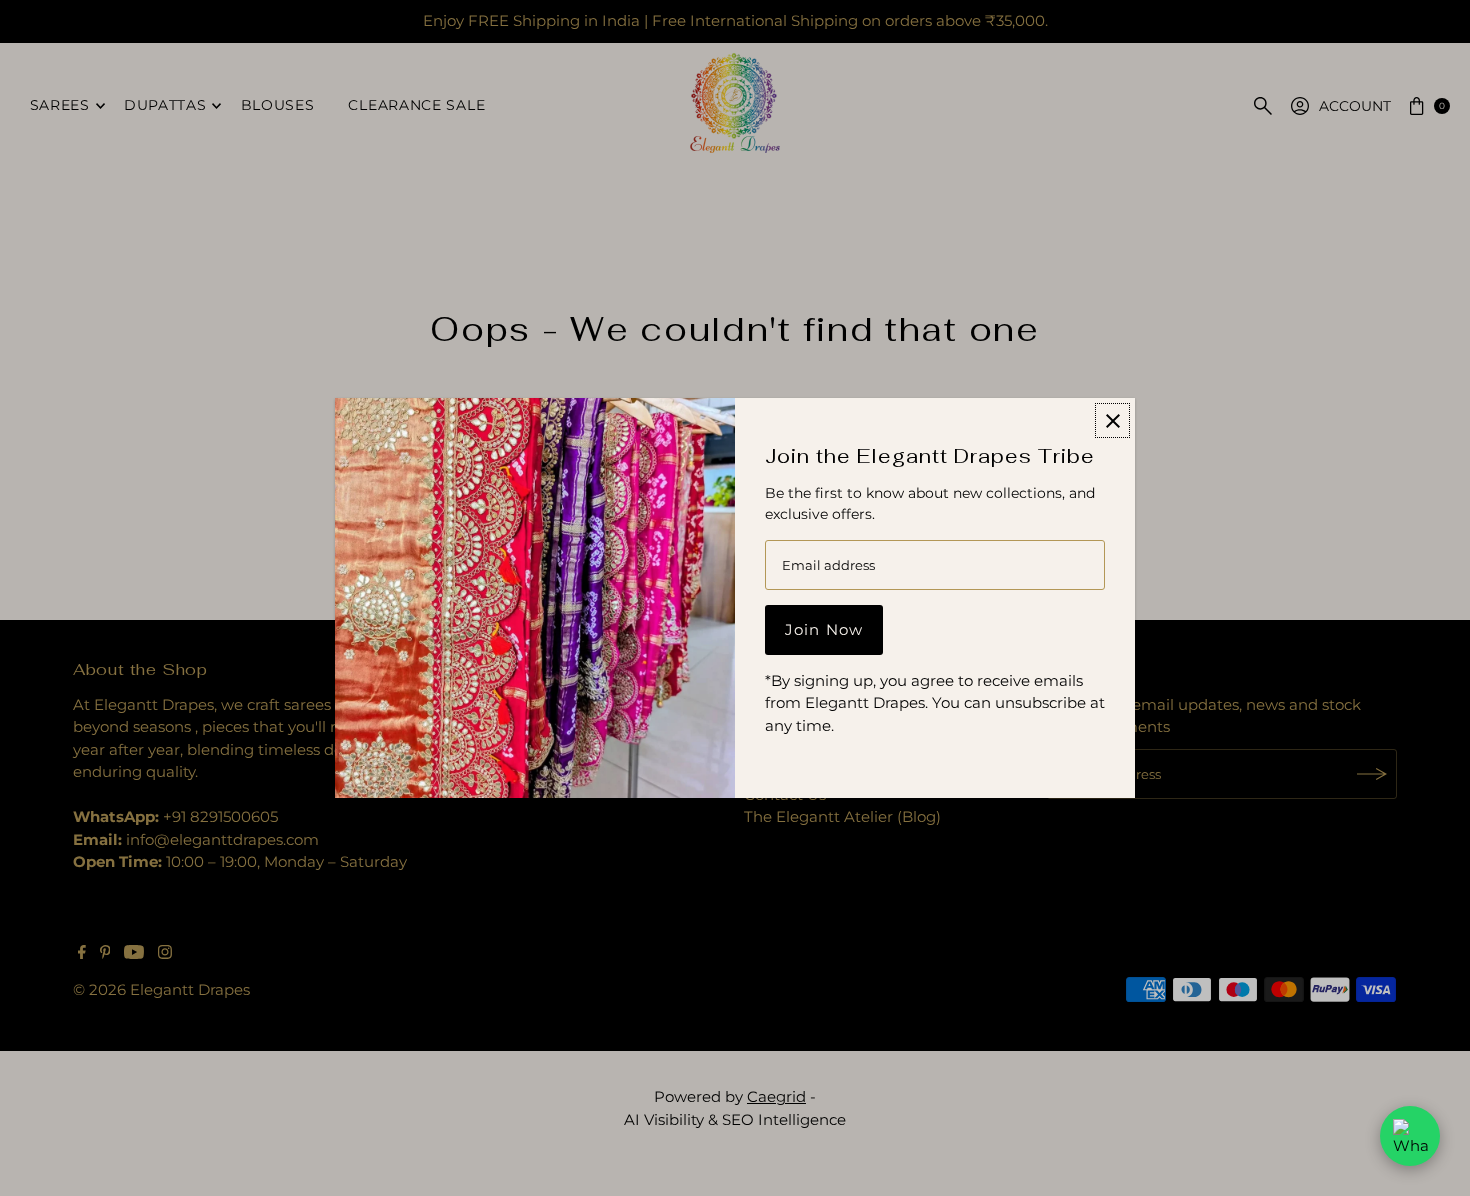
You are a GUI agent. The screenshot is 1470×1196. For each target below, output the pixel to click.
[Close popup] (1112, 420)
